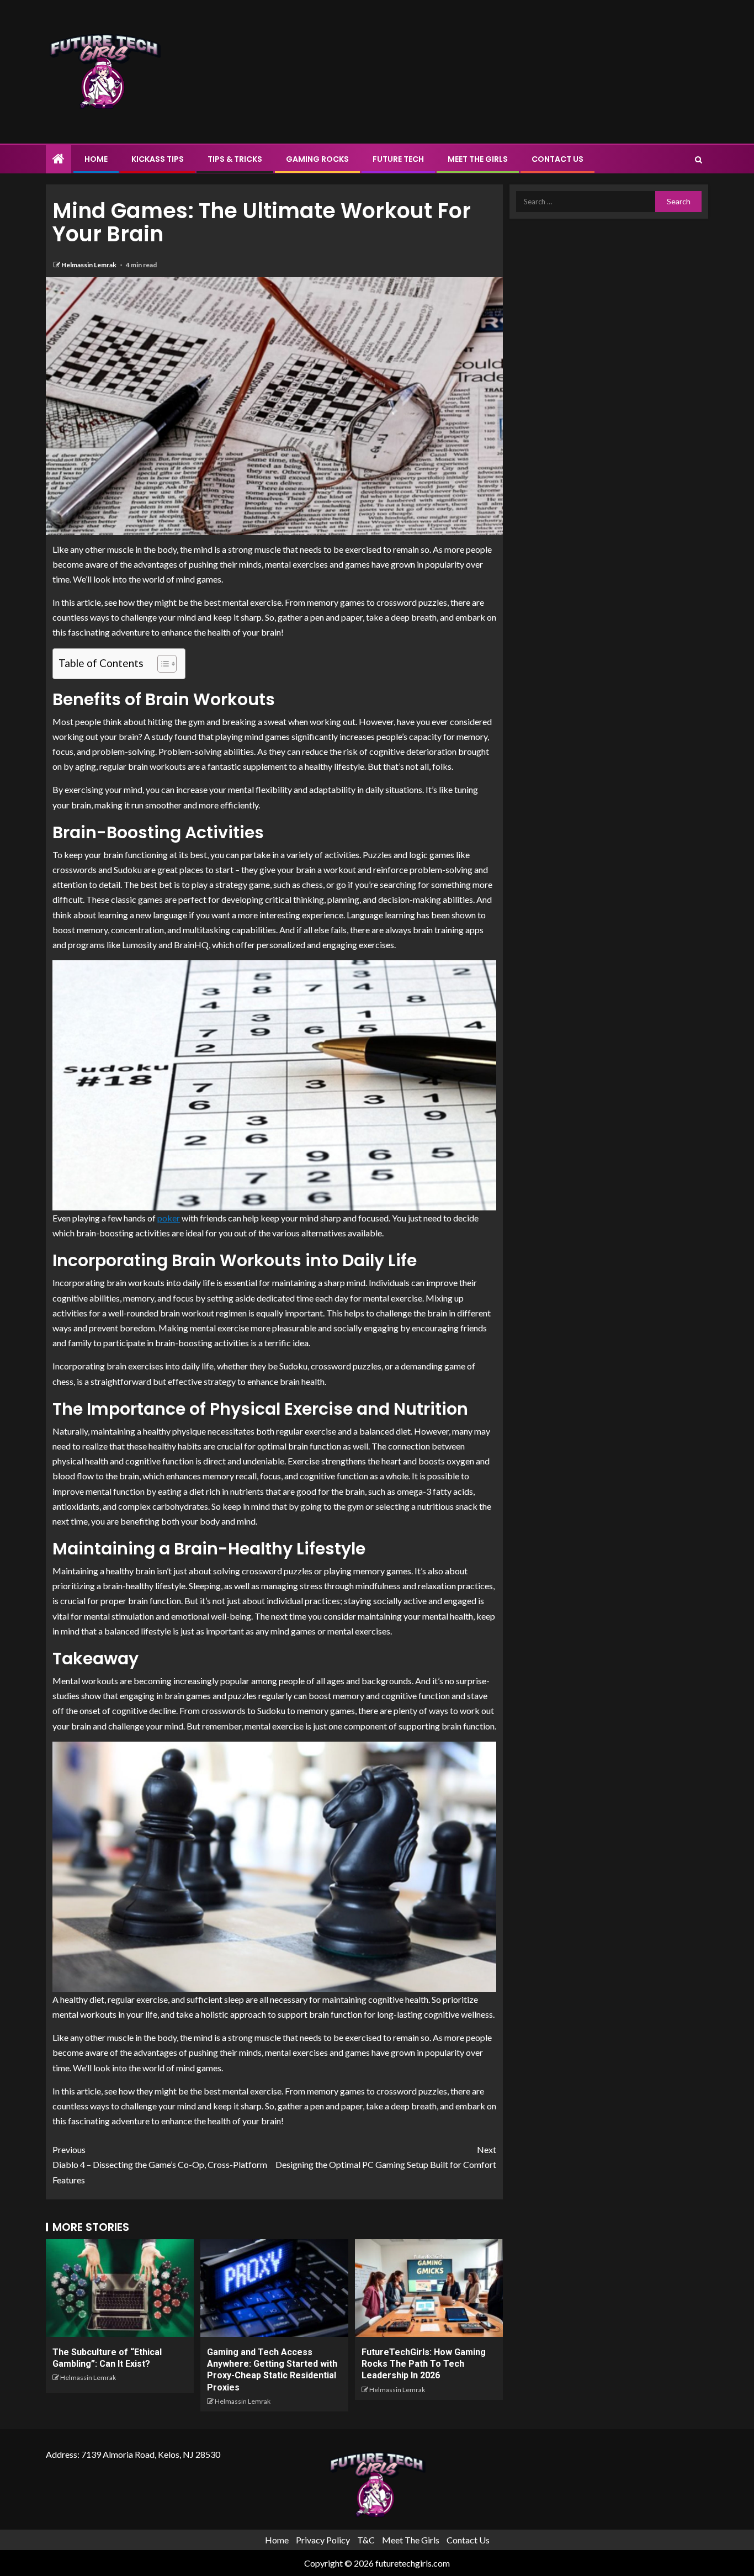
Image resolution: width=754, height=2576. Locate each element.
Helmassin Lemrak (89, 265)
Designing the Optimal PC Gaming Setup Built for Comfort (386, 2157)
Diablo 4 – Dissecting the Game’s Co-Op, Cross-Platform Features (160, 2164)
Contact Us (557, 159)
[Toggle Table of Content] (161, 664)
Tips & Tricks (235, 159)
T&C (366, 2540)
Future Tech (398, 159)
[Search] (699, 160)
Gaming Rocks (317, 159)
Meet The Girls (478, 159)
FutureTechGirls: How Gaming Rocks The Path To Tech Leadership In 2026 (424, 2364)
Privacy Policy (323, 2540)
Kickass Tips (158, 159)
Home (96, 159)
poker (169, 1218)
